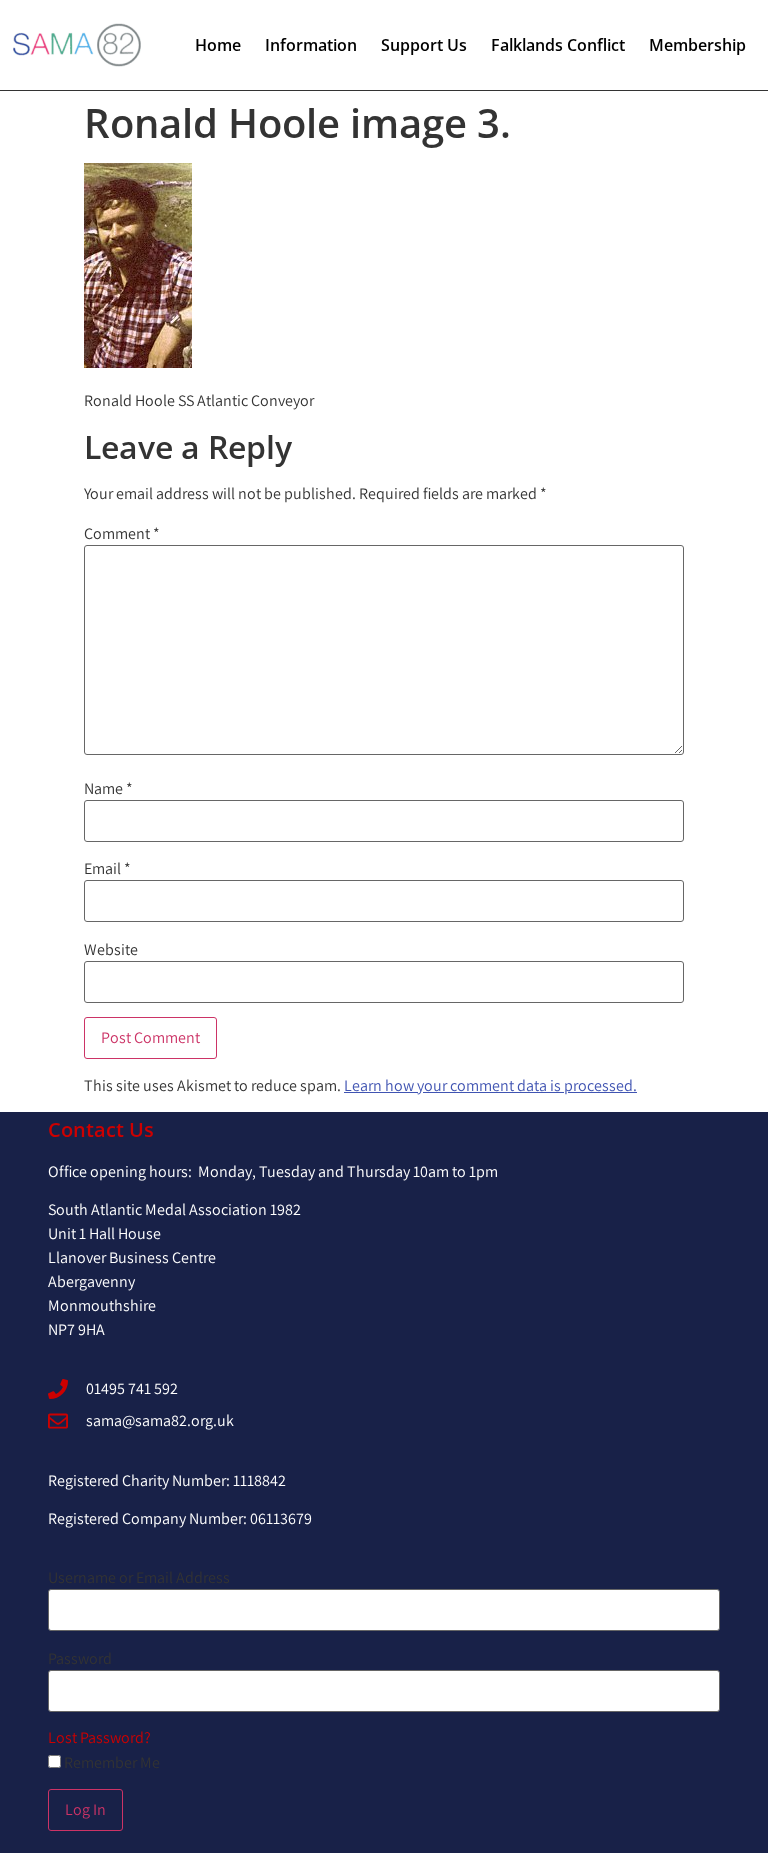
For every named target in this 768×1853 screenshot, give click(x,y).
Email (107, 869)
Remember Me (110, 1763)
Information (311, 45)
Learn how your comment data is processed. (490, 1085)
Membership (697, 45)
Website (111, 950)
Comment (122, 534)
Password (80, 1659)
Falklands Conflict (558, 45)
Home (218, 45)
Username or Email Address (139, 1578)
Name (108, 789)
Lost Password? (99, 1737)
